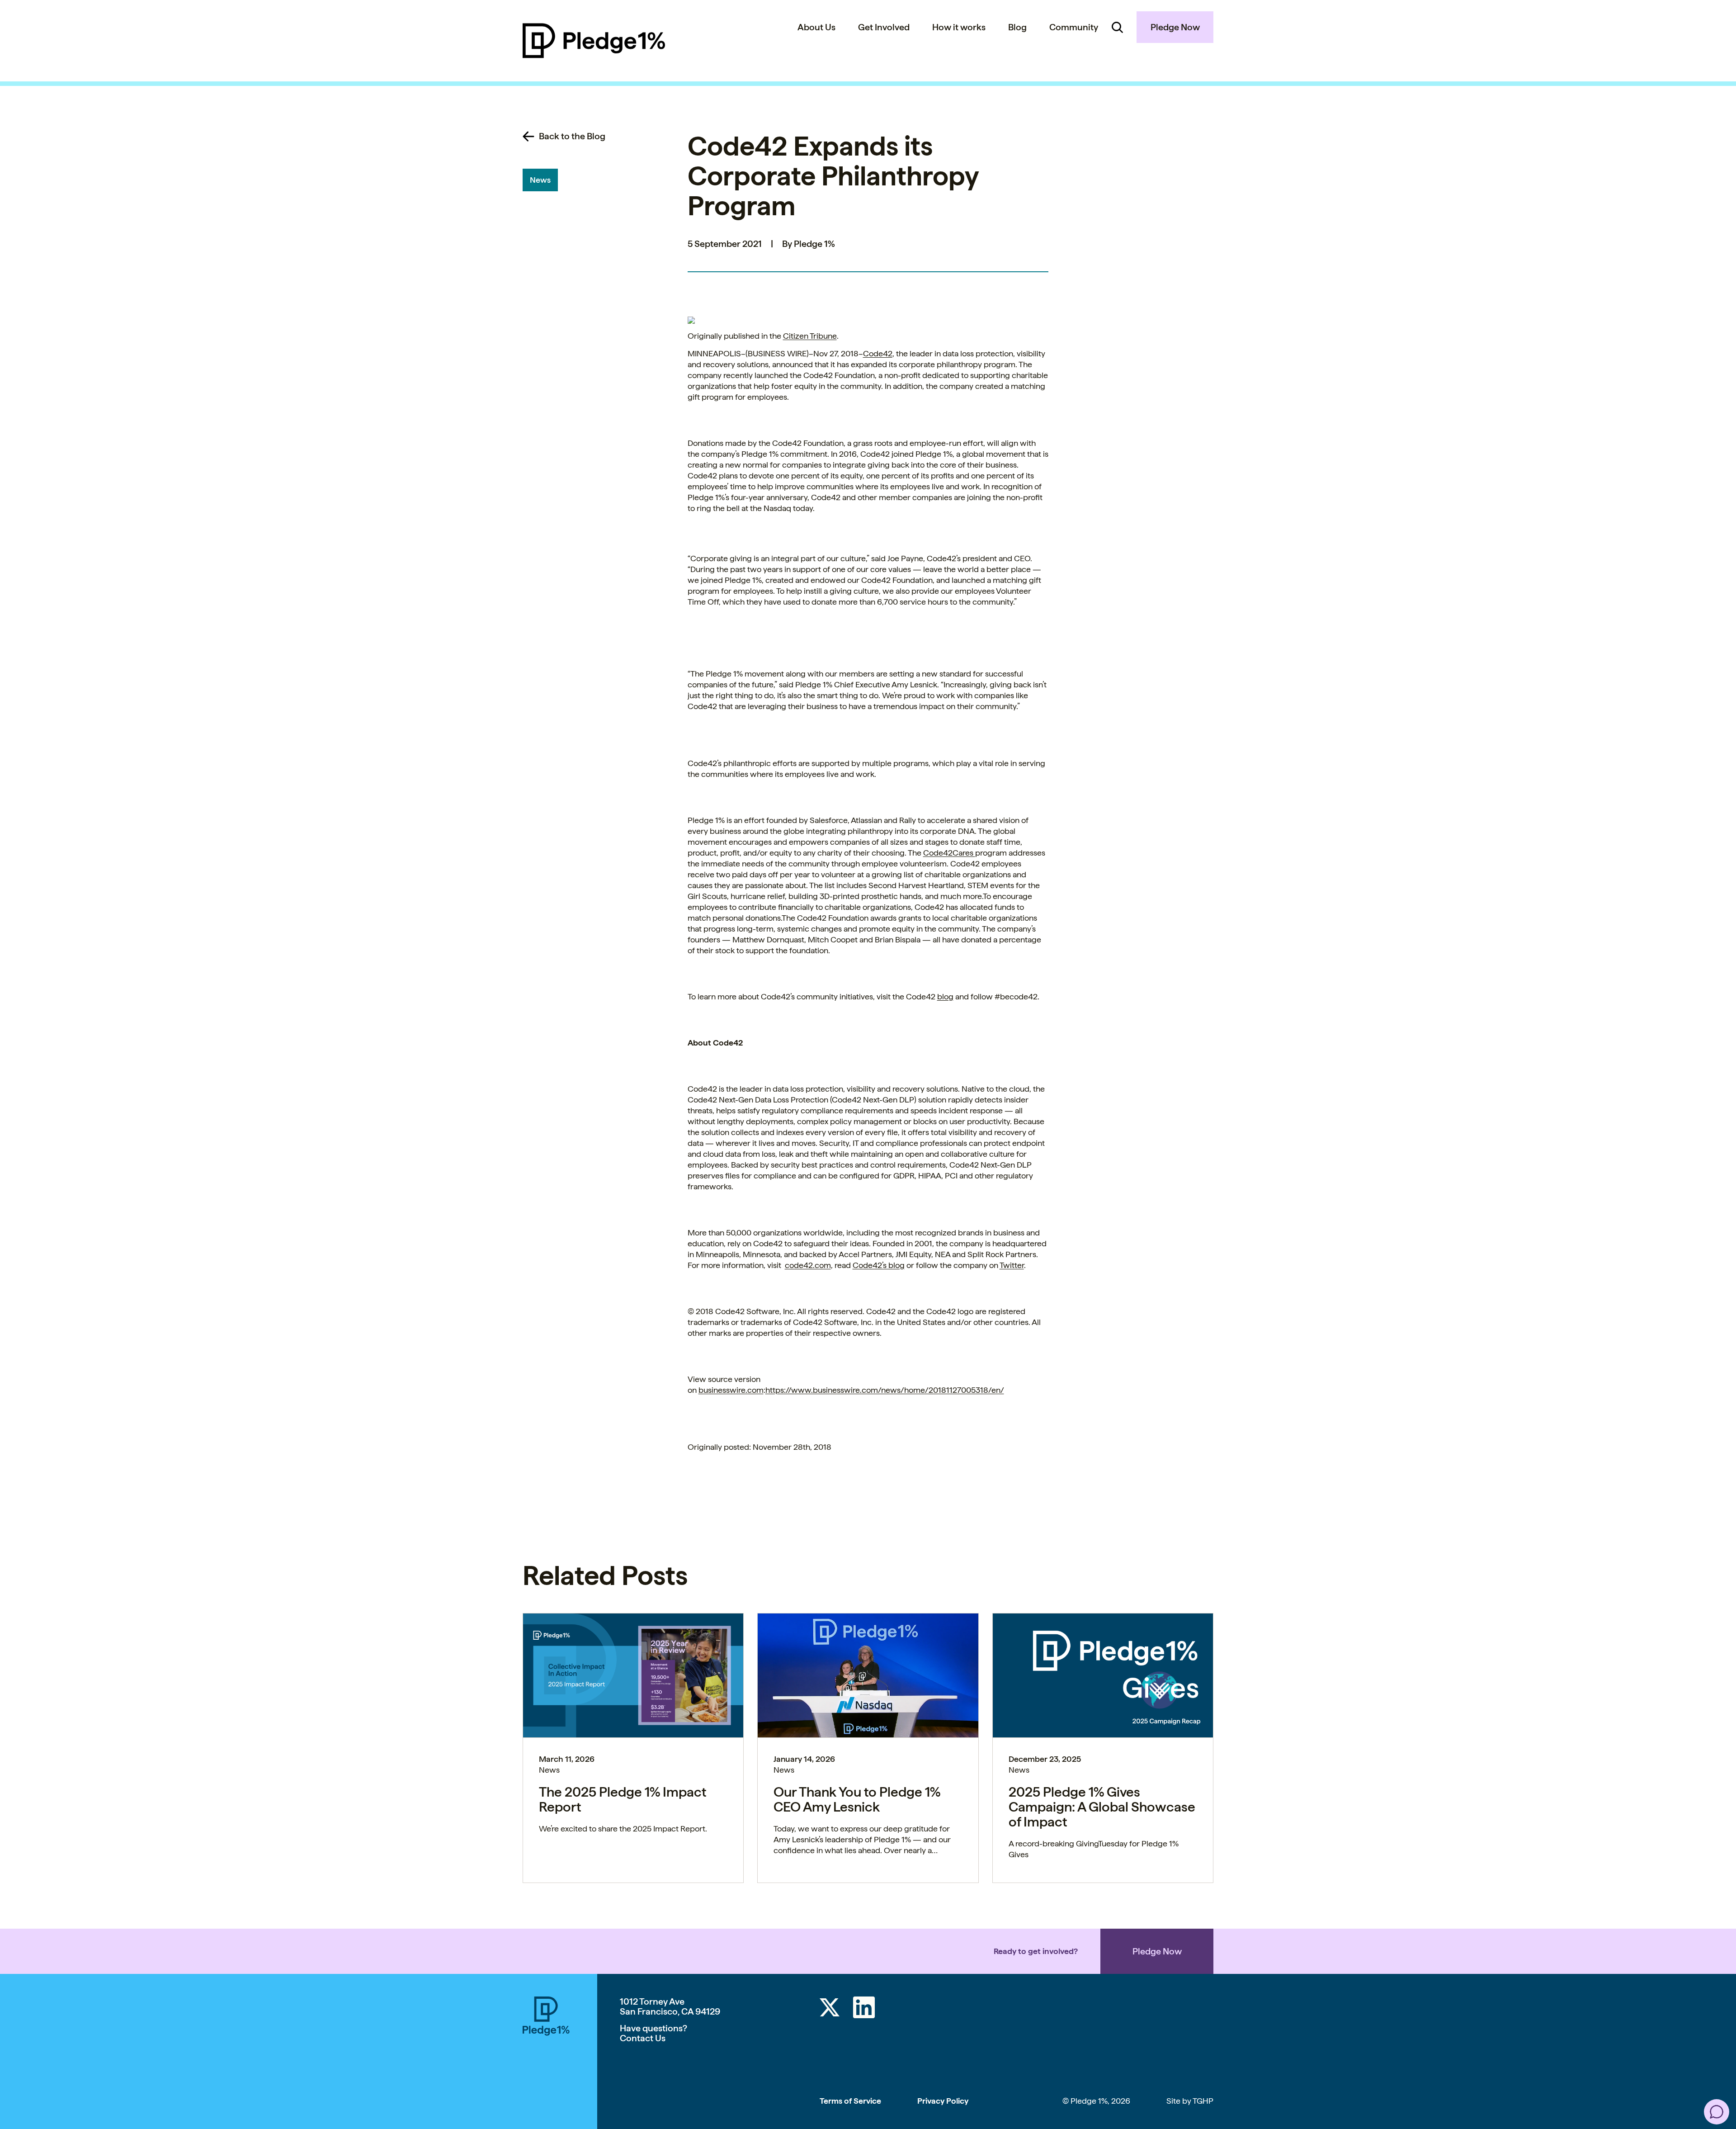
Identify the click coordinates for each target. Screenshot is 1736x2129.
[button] (1717, 2112)
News (540, 180)
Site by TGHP (1190, 2101)
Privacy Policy (943, 2101)
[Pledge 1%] (594, 41)
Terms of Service (850, 2101)
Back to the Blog (572, 136)
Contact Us (643, 2038)
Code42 (878, 353)
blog (945, 996)
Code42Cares (949, 853)
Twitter (1012, 1265)
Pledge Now (1175, 27)
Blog (1017, 27)
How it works (959, 27)
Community (1074, 27)
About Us (816, 27)
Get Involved (884, 27)
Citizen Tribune (810, 336)
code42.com (808, 1265)
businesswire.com (731, 1390)
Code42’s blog (879, 1265)
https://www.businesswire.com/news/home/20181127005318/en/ (885, 1390)
